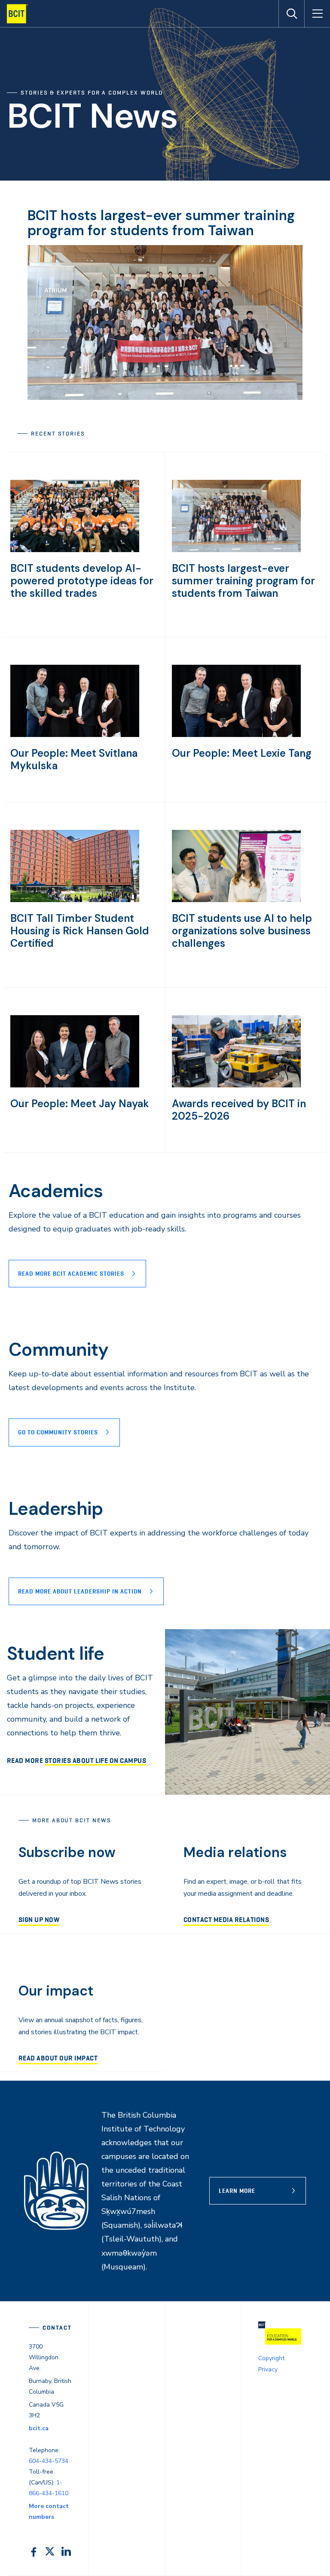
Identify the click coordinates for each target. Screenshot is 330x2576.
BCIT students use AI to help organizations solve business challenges (242, 931)
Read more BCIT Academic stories (71, 1274)
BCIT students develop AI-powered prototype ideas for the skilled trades (82, 581)
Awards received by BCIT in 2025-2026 (239, 1110)
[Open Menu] (317, 14)
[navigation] (21, 14)
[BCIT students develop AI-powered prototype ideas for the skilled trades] (75, 550)
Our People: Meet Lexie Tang (242, 753)
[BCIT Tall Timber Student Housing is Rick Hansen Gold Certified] (75, 900)
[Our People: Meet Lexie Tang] (236, 735)
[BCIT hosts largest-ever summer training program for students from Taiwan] (236, 550)
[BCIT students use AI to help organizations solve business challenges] (236, 900)
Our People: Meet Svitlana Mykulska (74, 759)
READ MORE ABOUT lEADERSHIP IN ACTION (80, 1591)
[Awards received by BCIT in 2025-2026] (236, 1085)
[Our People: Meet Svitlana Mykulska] (75, 735)
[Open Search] (291, 14)
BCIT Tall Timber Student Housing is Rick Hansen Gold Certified (80, 931)
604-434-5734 (49, 2461)
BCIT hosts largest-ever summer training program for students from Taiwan (161, 223)
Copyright (271, 2358)
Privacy (268, 2369)
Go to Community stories (58, 1432)
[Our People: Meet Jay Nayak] (75, 1085)
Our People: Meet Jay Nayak (80, 1104)
